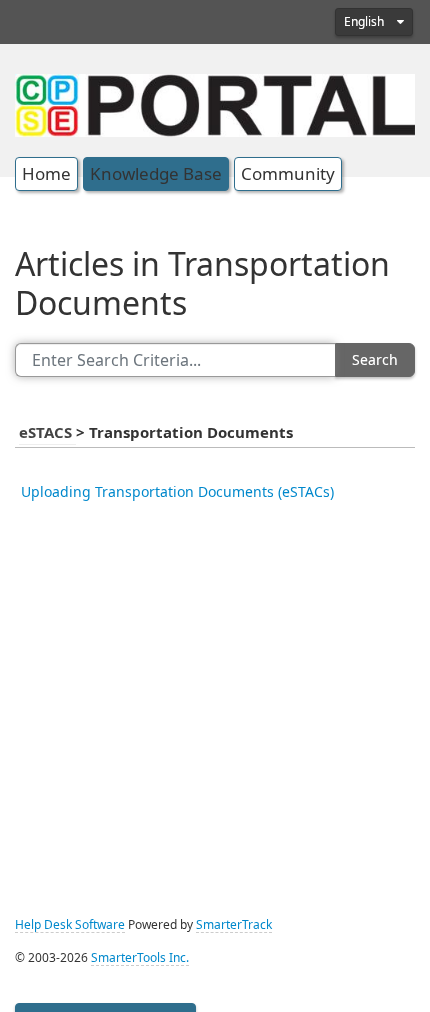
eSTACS (47, 433)
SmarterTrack (234, 925)
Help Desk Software (70, 925)
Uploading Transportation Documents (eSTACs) (177, 492)
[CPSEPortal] (215, 103)
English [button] (365, 22)
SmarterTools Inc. (140, 958)
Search (375, 360)
